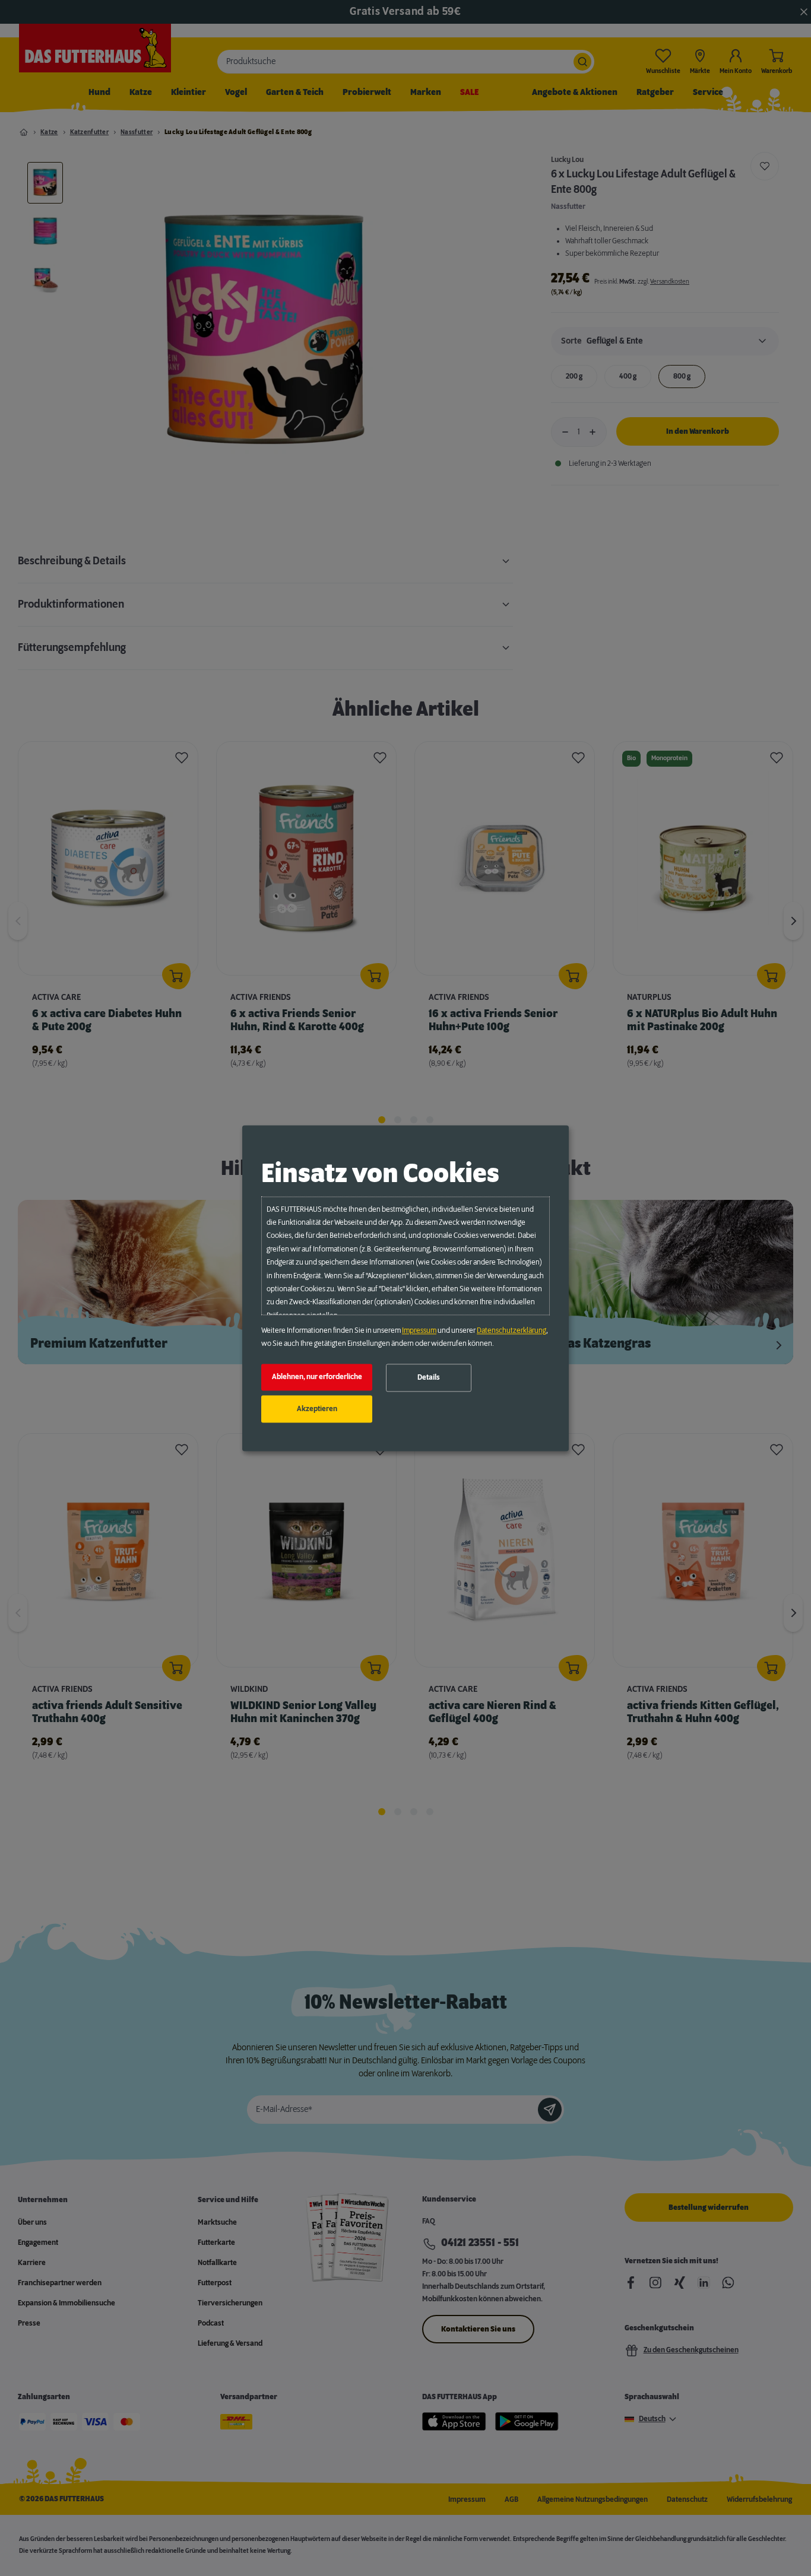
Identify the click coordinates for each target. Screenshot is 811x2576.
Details (429, 1378)
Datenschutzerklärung (511, 1330)
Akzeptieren (317, 1409)
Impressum (419, 1330)
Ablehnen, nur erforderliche (317, 1377)
